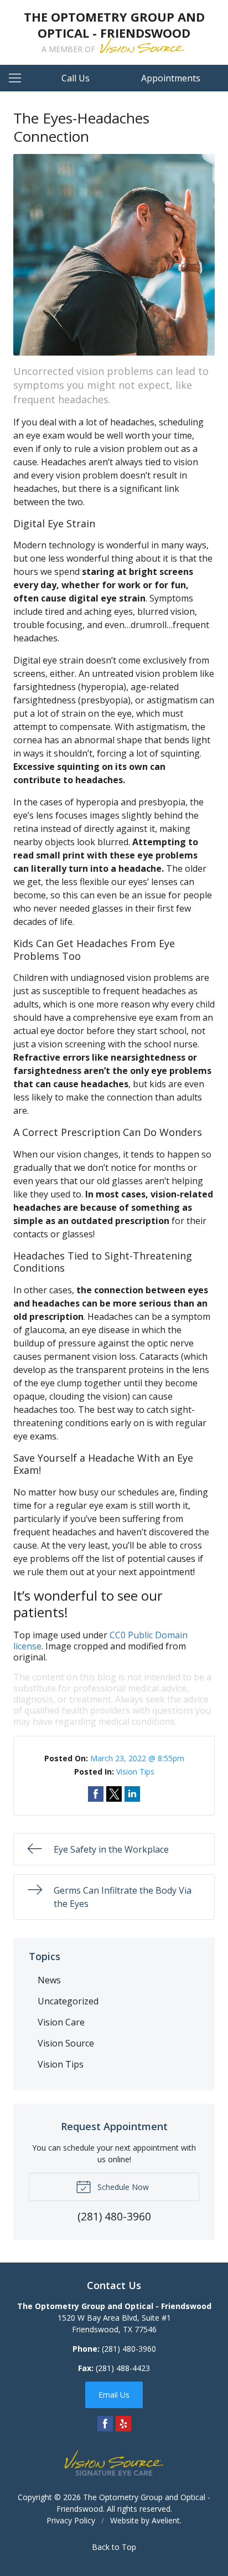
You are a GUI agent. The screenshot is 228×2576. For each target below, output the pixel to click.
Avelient (166, 2520)
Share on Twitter (114, 1794)
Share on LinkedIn (132, 1794)
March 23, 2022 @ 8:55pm (137, 1758)
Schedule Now (122, 2187)
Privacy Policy (71, 2520)
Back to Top (114, 2547)
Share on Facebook (96, 1794)
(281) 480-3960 (129, 2349)
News (49, 1980)
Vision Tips (135, 1772)
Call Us (76, 78)
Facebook (105, 2424)
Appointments (171, 78)
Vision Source (66, 2043)
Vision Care (61, 2022)
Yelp (123, 2424)
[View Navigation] (19, 78)
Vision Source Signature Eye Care (114, 2463)
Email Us (114, 2395)
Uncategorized (68, 2001)
